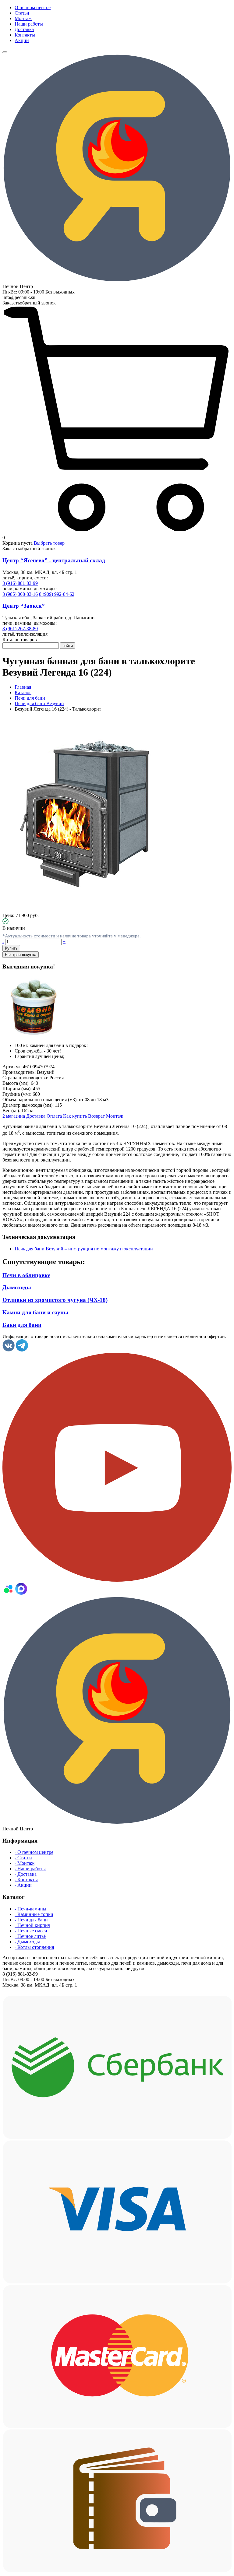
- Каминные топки (34, 1914)
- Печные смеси (31, 1931)
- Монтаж (25, 1863)
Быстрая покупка (21, 955)
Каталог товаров (20, 640)
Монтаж (23, 18)
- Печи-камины (30, 1909)
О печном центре (33, 7)
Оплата (54, 1116)
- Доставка (26, 1874)
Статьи (22, 13)
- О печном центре (34, 1852)
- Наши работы (30, 1869)
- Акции (23, 1885)
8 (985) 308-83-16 (20, 594)
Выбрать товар (49, 543)
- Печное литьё (30, 1936)
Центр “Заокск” (24, 606)
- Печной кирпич (32, 1925)
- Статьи (23, 1858)
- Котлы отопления (34, 1947)
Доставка (24, 29)
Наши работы (29, 24)
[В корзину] (117, 532)
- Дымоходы (27, 1942)
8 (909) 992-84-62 (57, 594)
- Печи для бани (31, 1920)
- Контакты (26, 1880)
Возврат (96, 1116)
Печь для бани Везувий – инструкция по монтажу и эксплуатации (84, 1249)
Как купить (75, 1116)
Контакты (25, 35)
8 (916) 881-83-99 (20, 583)
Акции (22, 40)
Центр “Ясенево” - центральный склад (54, 560)
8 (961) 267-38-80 (20, 629)
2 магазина (14, 1116)
